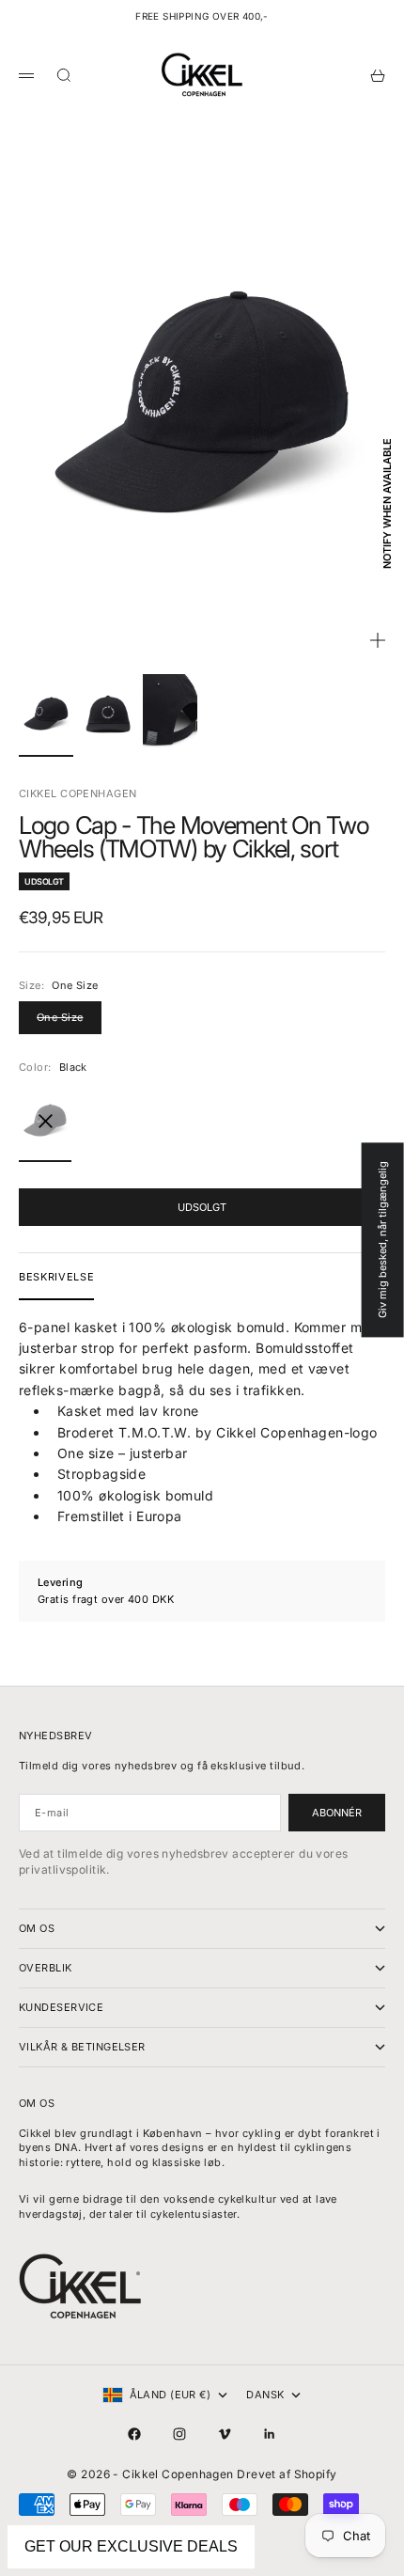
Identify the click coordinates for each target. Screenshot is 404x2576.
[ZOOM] (378, 640)
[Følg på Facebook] (134, 2434)
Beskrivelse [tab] (56, 1277)
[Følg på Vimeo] (225, 2434)
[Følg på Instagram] (179, 2434)
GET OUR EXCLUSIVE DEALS (131, 2546)
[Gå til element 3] (170, 714)
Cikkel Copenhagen (78, 793)
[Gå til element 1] (46, 714)
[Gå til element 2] (108, 714)
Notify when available (387, 503)
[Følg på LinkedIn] (270, 2434)
